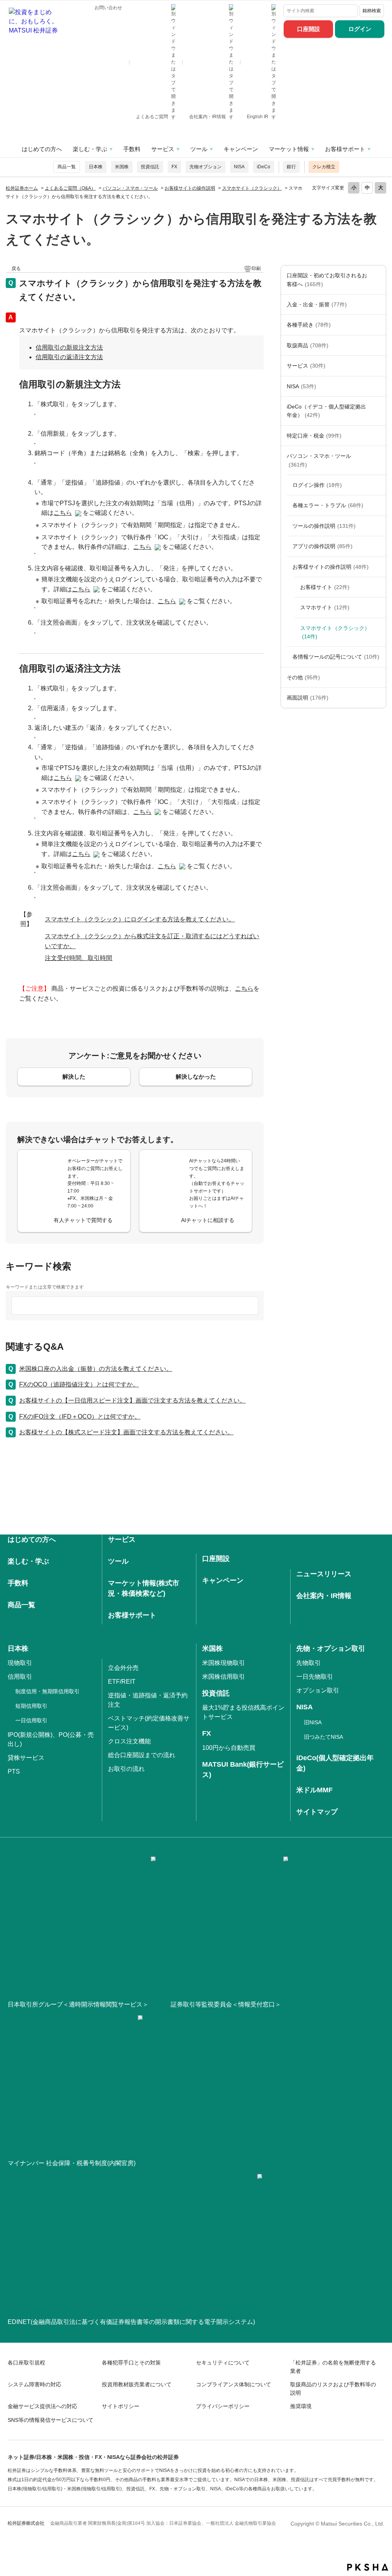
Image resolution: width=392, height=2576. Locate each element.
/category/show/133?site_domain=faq (378, 505)
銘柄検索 (372, 11)
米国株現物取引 (224, 1663)
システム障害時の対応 (34, 2384)
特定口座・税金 (314, 436)
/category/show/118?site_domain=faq (378, 325)
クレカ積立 (324, 167)
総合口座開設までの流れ (142, 1755)
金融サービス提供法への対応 (42, 2406)
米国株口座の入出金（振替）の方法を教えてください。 (96, 1369)
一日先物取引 (315, 1677)
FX (174, 167)
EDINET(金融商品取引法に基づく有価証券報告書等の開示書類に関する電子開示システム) (131, 2322)
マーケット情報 (289, 149)
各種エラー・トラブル (328, 505)
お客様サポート (345, 149)
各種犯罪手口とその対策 (131, 2363)
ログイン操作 (317, 485)
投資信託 (150, 167)
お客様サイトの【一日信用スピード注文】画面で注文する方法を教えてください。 (132, 1400)
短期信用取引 (31, 1706)
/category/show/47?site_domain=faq (378, 345)
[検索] (350, 11)
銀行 (291, 167)
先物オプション (206, 167)
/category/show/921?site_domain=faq (378, 304)
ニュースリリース (324, 1574)
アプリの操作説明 (323, 546)
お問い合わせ (108, 8)
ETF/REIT (122, 1682)
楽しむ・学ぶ (90, 149)
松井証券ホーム (22, 188)
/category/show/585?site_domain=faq (378, 280)
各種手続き (309, 325)
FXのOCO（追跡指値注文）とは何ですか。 (79, 1384)
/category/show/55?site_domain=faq (378, 460)
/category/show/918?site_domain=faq (378, 567)
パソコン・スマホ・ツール (130, 188)
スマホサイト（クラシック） (252, 188)
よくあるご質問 (153, 117)
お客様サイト (325, 587)
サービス (163, 149)
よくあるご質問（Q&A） (70, 188)
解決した (74, 1076)
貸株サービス (26, 1758)
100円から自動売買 (229, 1748)
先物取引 (309, 1663)
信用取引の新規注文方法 (69, 347)
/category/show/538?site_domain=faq (378, 386)
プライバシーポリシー (223, 2406)
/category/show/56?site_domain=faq (378, 526)
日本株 (96, 167)
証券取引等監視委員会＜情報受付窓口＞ (226, 2004)
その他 (303, 677)
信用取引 (20, 1677)
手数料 (132, 149)
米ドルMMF (314, 1790)
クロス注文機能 (129, 1741)
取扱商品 (308, 345)
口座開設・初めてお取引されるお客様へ (327, 280)
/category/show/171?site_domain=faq (378, 366)
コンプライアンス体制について (234, 2384)
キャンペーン (241, 149)
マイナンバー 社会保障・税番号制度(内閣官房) (72, 2163)
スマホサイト (325, 607)
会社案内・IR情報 (208, 117)
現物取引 (20, 1663)
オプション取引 (318, 1690)
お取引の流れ (126, 1769)
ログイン (360, 29)
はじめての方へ (42, 149)
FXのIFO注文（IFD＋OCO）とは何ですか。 (80, 1417)
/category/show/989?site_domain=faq (378, 698)
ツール (199, 149)
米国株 (122, 167)
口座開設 (309, 29)
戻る (16, 269)
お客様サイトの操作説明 (190, 188)
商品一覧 (67, 167)
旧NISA (313, 1722)
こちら (63, 513)
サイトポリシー (121, 2406)
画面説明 (308, 698)
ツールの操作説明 (324, 526)
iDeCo (264, 167)
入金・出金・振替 (317, 304)
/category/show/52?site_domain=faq (378, 677)
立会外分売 (123, 1668)
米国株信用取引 (224, 1677)
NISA (239, 167)
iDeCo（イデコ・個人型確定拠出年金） (326, 411)
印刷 (256, 269)
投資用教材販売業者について (137, 2384)
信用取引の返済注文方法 (69, 357)
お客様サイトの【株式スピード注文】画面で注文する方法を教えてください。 (126, 1432)
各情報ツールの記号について (336, 657)
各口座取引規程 (26, 2363)
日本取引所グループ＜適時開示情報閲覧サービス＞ (78, 2004)
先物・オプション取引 (331, 1648)
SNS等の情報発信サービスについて (51, 2420)
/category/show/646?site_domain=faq (378, 411)
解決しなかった (196, 1076)
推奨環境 (301, 2406)
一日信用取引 (31, 1720)
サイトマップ (317, 1812)
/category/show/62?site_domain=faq (378, 546)
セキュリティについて (223, 2363)
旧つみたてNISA (323, 1737)
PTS (14, 1771)
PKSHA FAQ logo (368, 2567)
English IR (258, 117)
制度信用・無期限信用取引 (47, 1691)
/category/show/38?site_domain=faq (378, 436)
